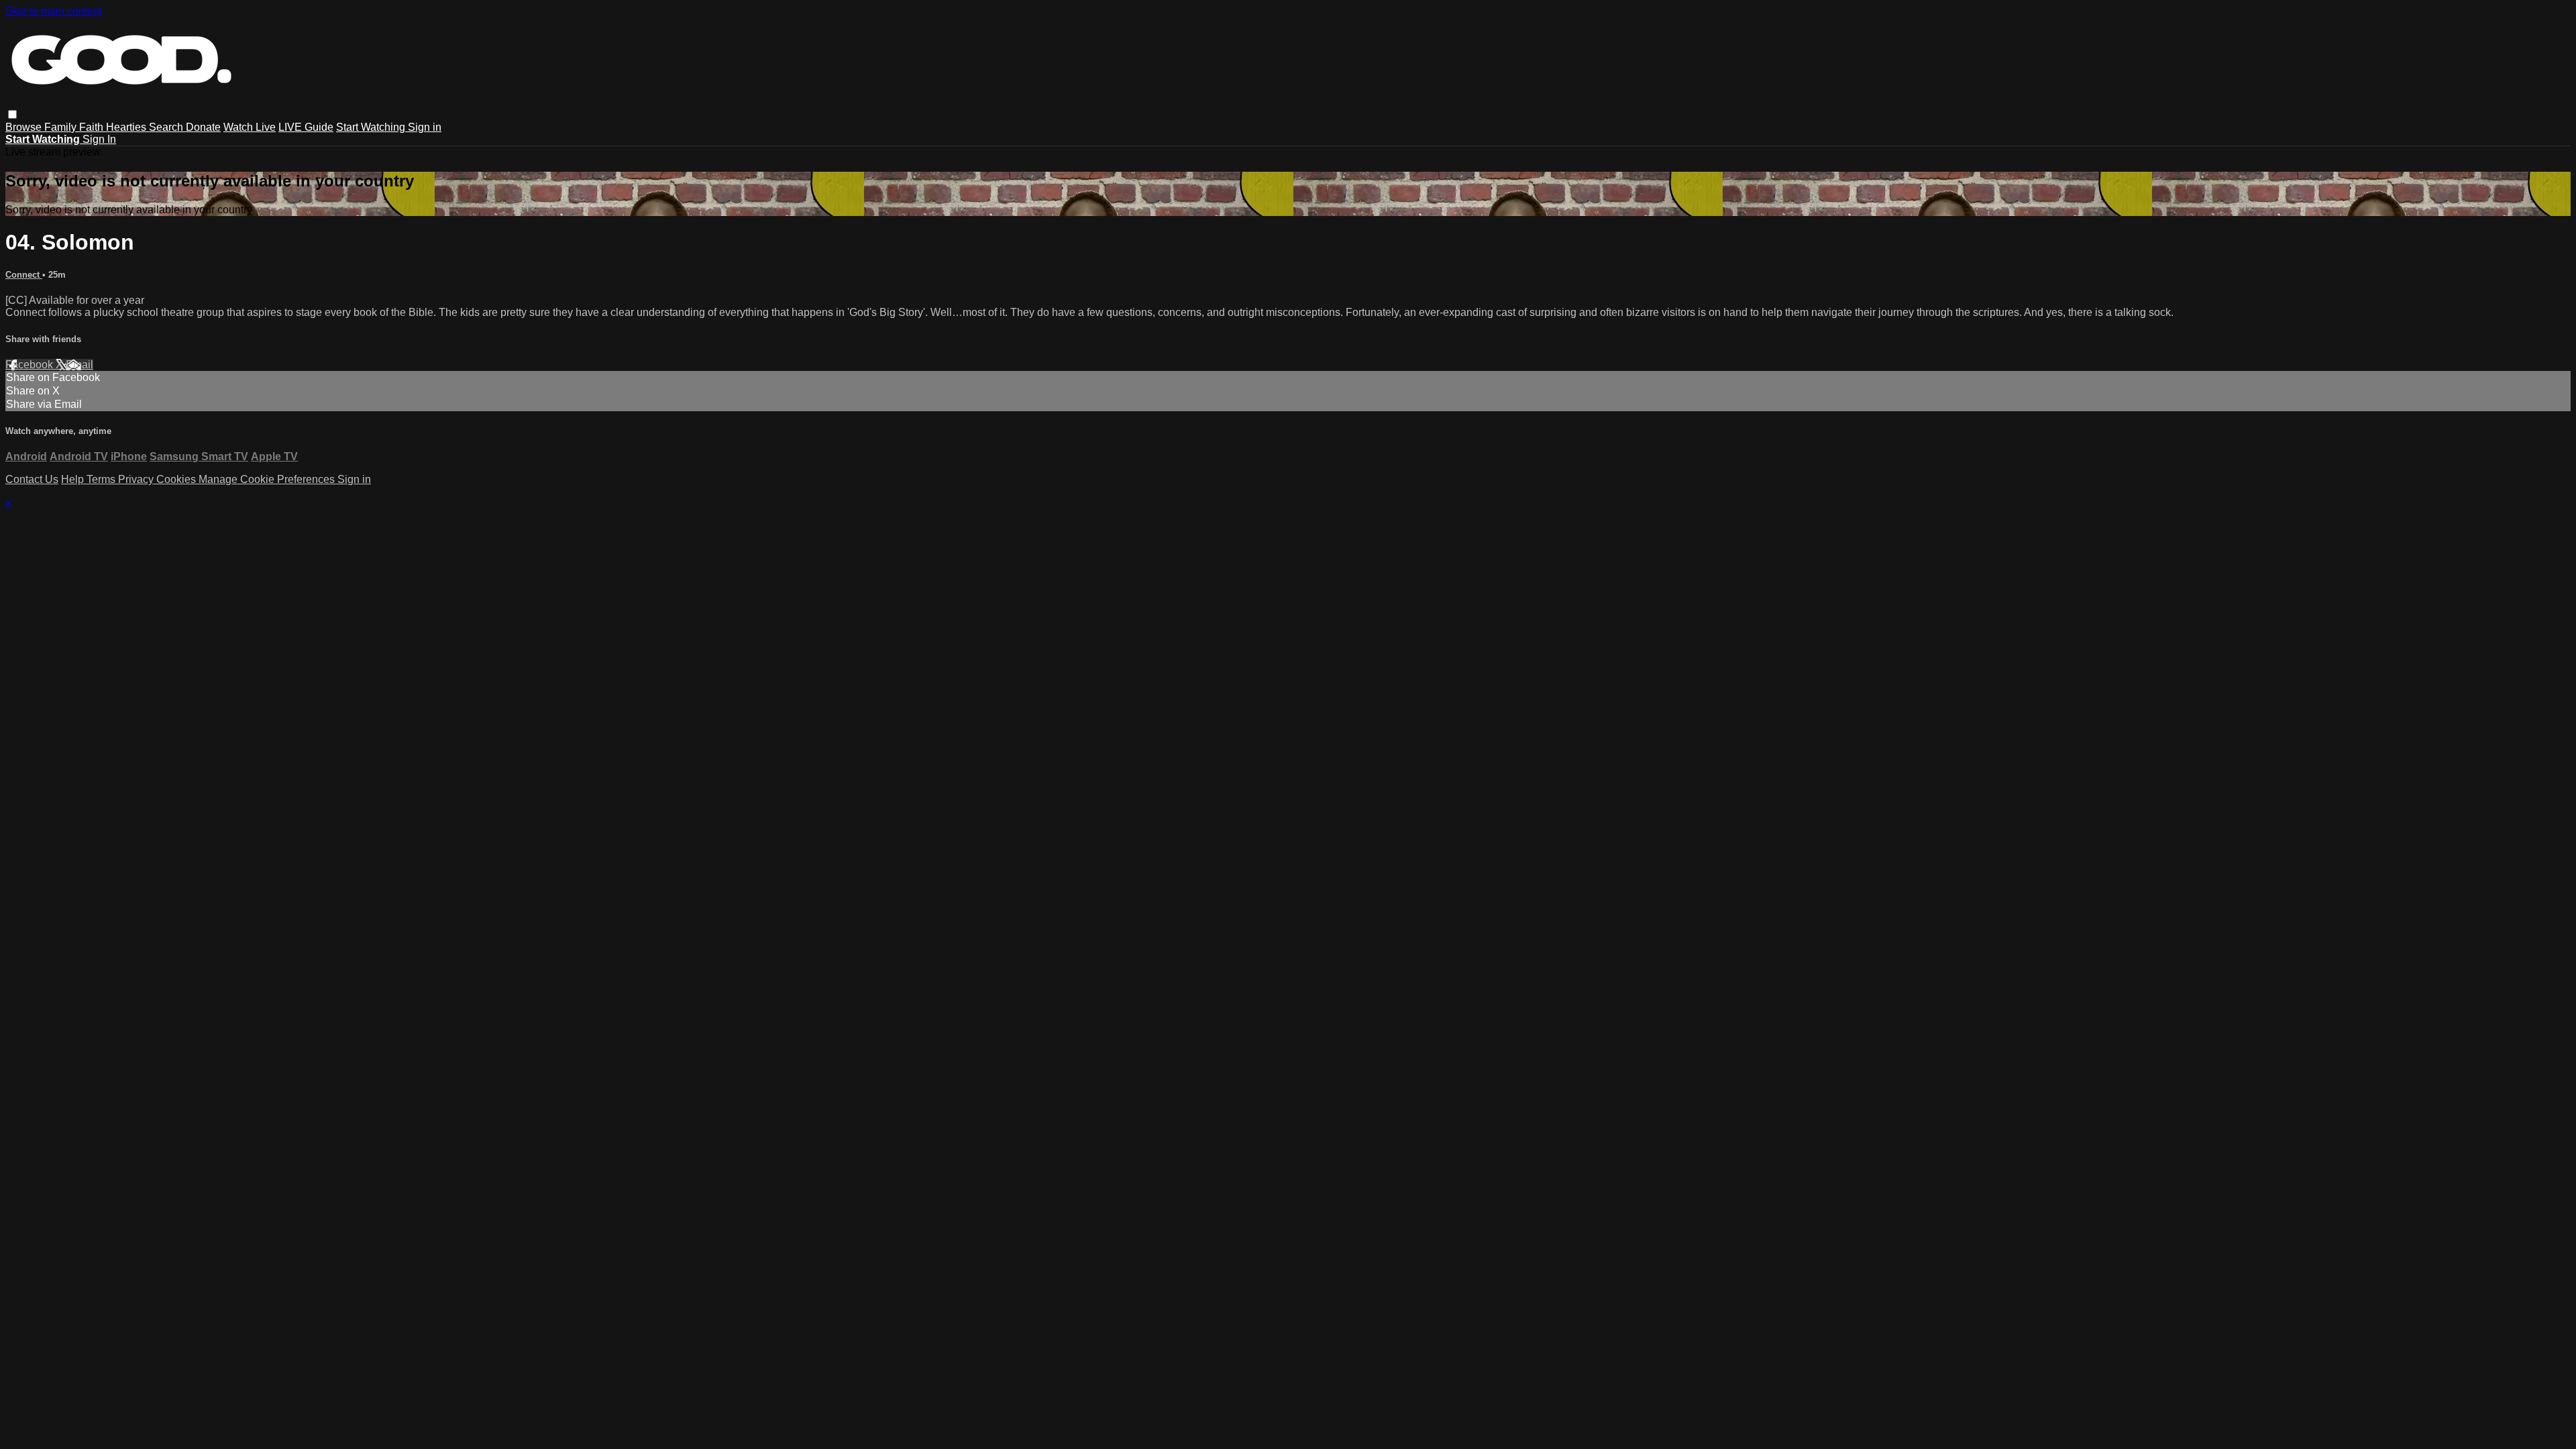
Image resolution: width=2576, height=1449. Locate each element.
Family (62, 127)
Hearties (127, 127)
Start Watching (372, 127)
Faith (93, 127)
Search (167, 127)
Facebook (31, 365)
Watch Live (250, 127)
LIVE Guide (306, 127)
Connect (24, 275)
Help (74, 479)
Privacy (137, 479)
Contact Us (32, 479)
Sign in (425, 127)
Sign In (99, 139)
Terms (102, 479)
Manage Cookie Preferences (268, 479)
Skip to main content (54, 11)
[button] (12, 114)
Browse (25, 127)
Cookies (177, 479)
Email (79, 365)
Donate (203, 127)
